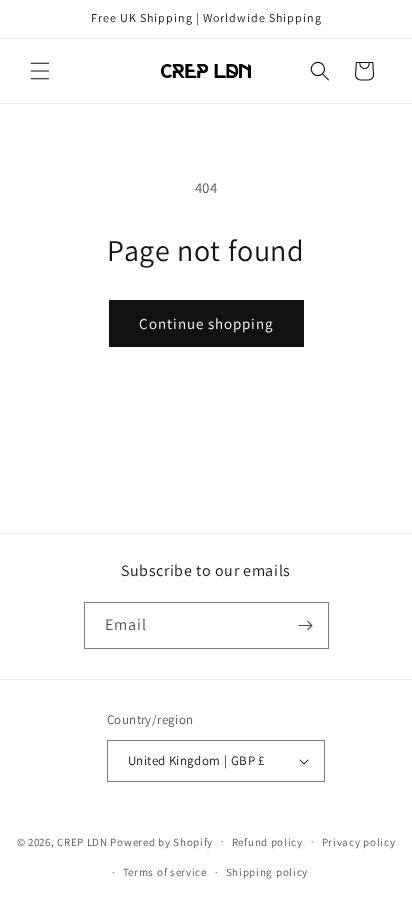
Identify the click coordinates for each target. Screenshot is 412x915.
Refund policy (267, 842)
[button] (40, 71)
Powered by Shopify (161, 841)
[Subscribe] (306, 625)
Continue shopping (206, 323)
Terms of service (165, 872)
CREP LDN (82, 841)
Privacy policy (359, 842)
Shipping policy (267, 872)
